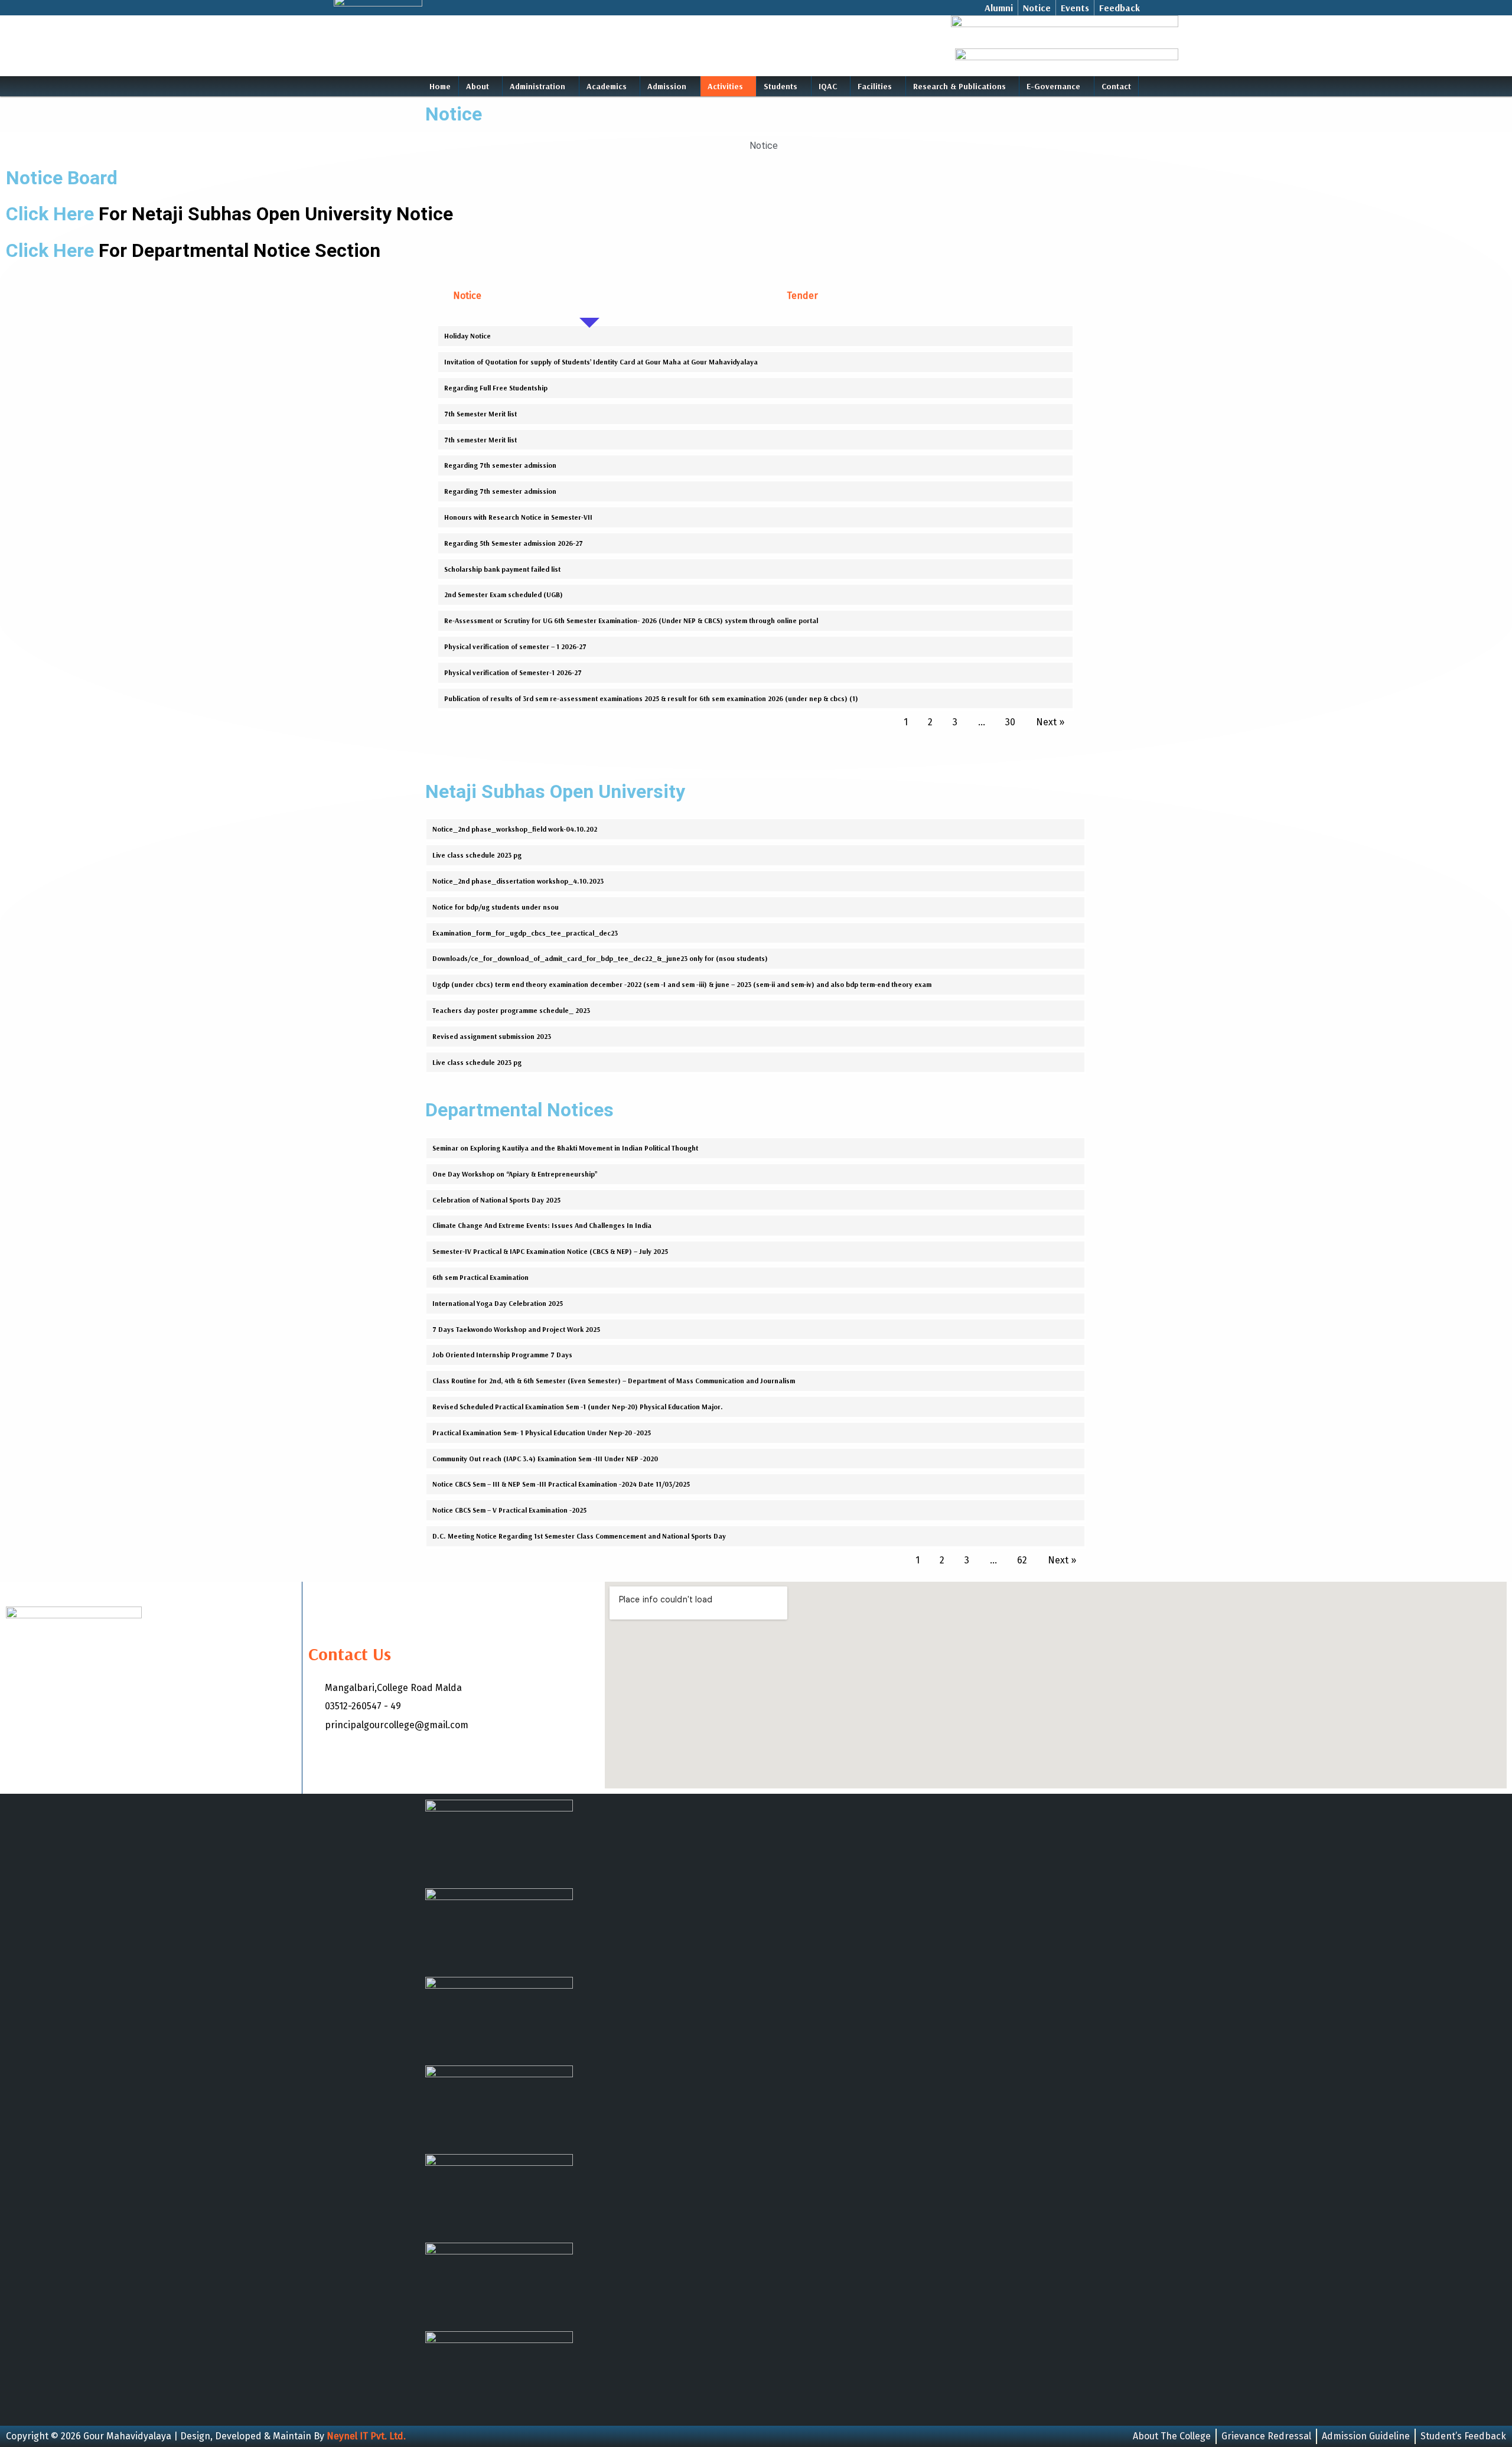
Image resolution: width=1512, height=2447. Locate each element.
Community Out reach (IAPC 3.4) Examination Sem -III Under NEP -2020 (545, 1459)
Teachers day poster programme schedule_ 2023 (511, 1010)
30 (1010, 722)
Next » (1050, 722)
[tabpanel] (756, 530)
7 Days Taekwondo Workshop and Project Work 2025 (516, 1329)
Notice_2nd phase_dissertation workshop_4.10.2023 (518, 881)
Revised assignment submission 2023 (492, 1036)
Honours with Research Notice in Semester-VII (518, 517)
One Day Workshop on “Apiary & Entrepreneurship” (515, 1174)
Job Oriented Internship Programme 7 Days (502, 1355)
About (478, 86)
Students (781, 86)
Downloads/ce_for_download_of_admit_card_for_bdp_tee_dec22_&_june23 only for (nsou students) (600, 958)
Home (440, 86)
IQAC (828, 86)
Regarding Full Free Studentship (496, 388)
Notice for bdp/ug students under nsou (496, 907)
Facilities (875, 86)
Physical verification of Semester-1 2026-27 (513, 672)
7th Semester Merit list (480, 414)
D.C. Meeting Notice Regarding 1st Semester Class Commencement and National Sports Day (579, 1536)
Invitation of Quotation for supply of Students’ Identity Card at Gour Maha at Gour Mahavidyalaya (601, 362)
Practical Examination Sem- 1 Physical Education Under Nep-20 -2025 (542, 1433)
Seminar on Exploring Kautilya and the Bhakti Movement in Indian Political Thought (565, 1148)
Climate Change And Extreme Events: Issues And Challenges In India (542, 1225)
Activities (725, 86)
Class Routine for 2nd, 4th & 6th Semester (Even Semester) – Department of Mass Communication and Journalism (614, 1381)
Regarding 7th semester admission (500, 465)
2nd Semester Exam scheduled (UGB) (504, 594)
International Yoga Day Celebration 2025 (498, 1303)
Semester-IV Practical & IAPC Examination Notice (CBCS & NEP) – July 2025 (550, 1251)
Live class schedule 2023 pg (477, 855)
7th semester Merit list (480, 440)
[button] (481, 86)
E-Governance (1053, 86)
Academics (607, 86)
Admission (667, 86)
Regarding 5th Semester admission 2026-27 (514, 543)
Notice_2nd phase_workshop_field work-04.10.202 (515, 829)
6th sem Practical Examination (480, 1277)
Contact (1116, 86)
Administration (537, 86)
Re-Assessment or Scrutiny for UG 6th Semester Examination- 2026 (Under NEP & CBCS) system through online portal (631, 620)
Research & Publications (959, 86)
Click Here (229, 214)
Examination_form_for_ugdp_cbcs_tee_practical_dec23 (525, 933)
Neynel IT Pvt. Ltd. (366, 2436)
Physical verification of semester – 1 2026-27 (515, 646)
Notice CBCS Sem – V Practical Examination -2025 (509, 1510)
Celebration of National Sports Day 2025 (496, 1200)
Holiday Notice (467, 336)
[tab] (589, 296)
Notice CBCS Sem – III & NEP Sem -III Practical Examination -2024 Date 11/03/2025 (561, 1484)
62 (1022, 1560)
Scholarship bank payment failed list (502, 569)
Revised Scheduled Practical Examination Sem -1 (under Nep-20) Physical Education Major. (578, 1407)
